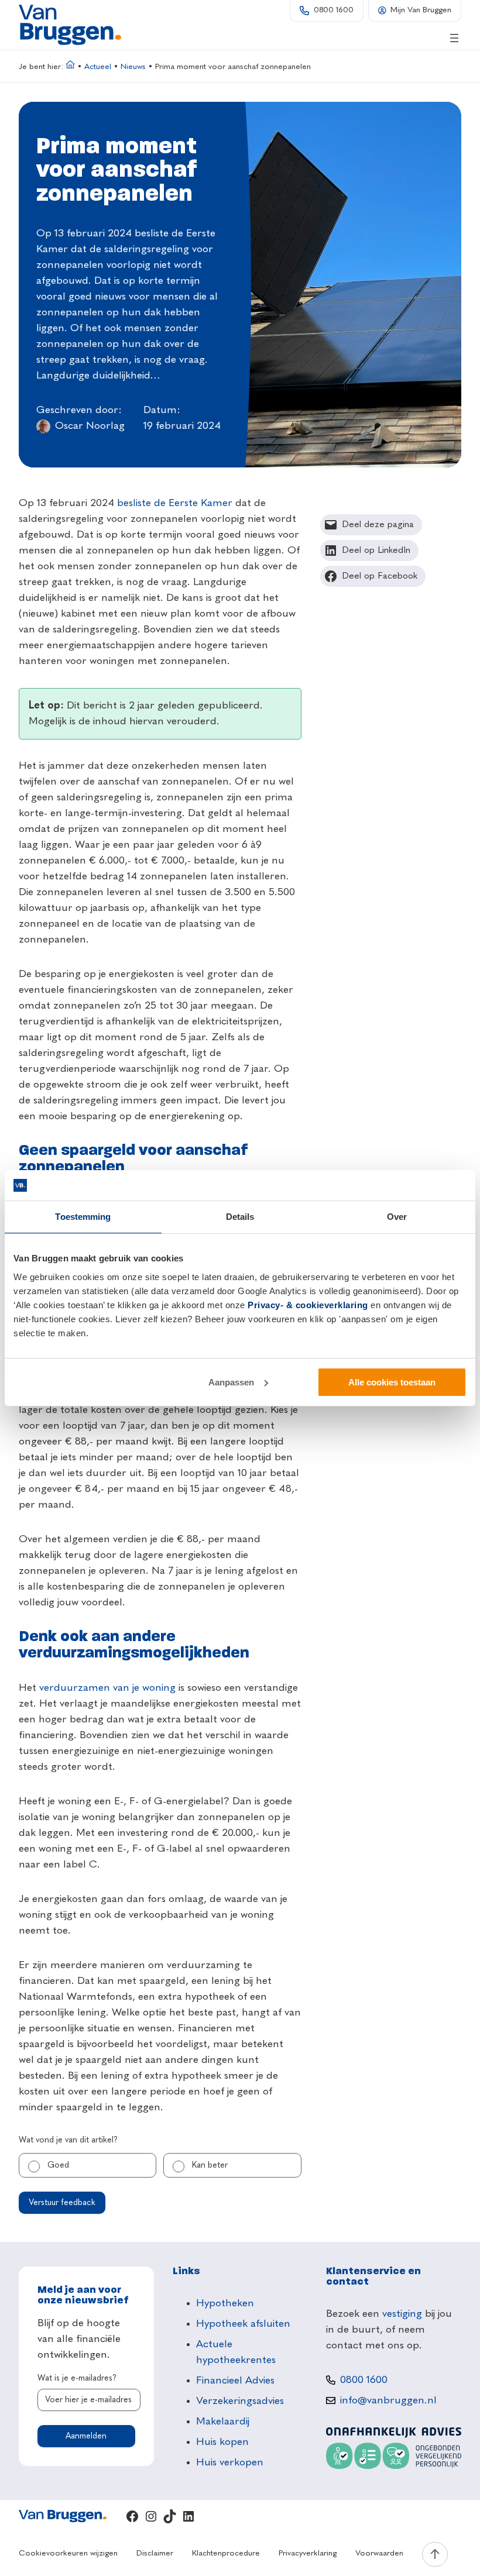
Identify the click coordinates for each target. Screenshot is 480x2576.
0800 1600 (334, 10)
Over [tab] (397, 1217)
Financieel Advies (235, 2381)
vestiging (402, 2314)
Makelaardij (223, 2422)
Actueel (98, 67)
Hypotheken (225, 2303)
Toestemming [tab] (83, 1217)
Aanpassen (231, 1382)
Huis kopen (222, 2442)
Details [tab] (240, 1217)
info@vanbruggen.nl (388, 2400)
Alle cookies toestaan (392, 1382)
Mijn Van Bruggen (421, 10)
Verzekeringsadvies (240, 2401)
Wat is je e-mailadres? (77, 2378)
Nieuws (133, 67)
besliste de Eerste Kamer (175, 503)
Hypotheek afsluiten (243, 2324)
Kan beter (210, 2165)
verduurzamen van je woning (107, 1688)
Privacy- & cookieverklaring (308, 1305)
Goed (58, 2165)
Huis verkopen (230, 2462)
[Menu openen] (454, 38)
